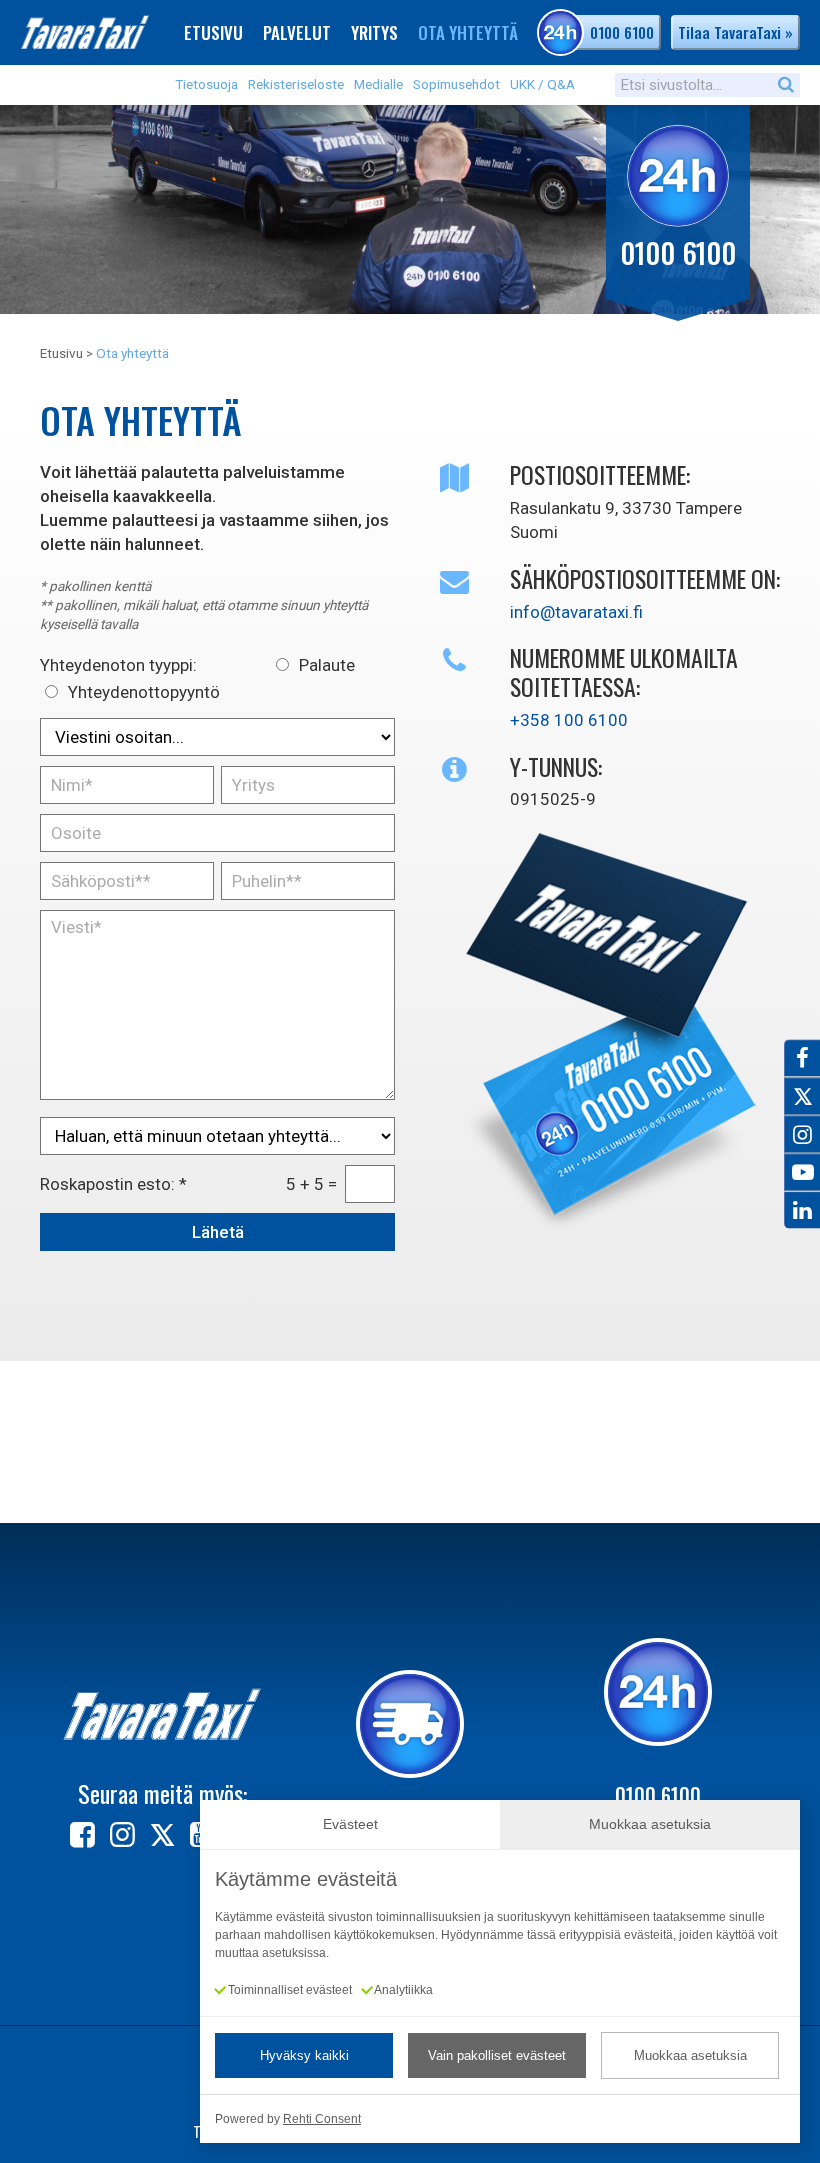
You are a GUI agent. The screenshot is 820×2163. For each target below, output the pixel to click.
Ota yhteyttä (468, 32)
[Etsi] (786, 84)
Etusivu (213, 32)
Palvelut (297, 32)
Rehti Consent (322, 2119)
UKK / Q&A (542, 84)
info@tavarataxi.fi (576, 612)
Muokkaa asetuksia (690, 2055)
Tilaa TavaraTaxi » (735, 32)
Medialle (378, 84)
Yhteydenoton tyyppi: (118, 665)
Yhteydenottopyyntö (144, 692)
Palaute (327, 665)
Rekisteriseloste (296, 84)
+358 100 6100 (569, 720)
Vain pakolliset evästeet (497, 2055)
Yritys (374, 32)
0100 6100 (622, 32)
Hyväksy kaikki (304, 2055)
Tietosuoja (206, 84)
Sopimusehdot (456, 84)
